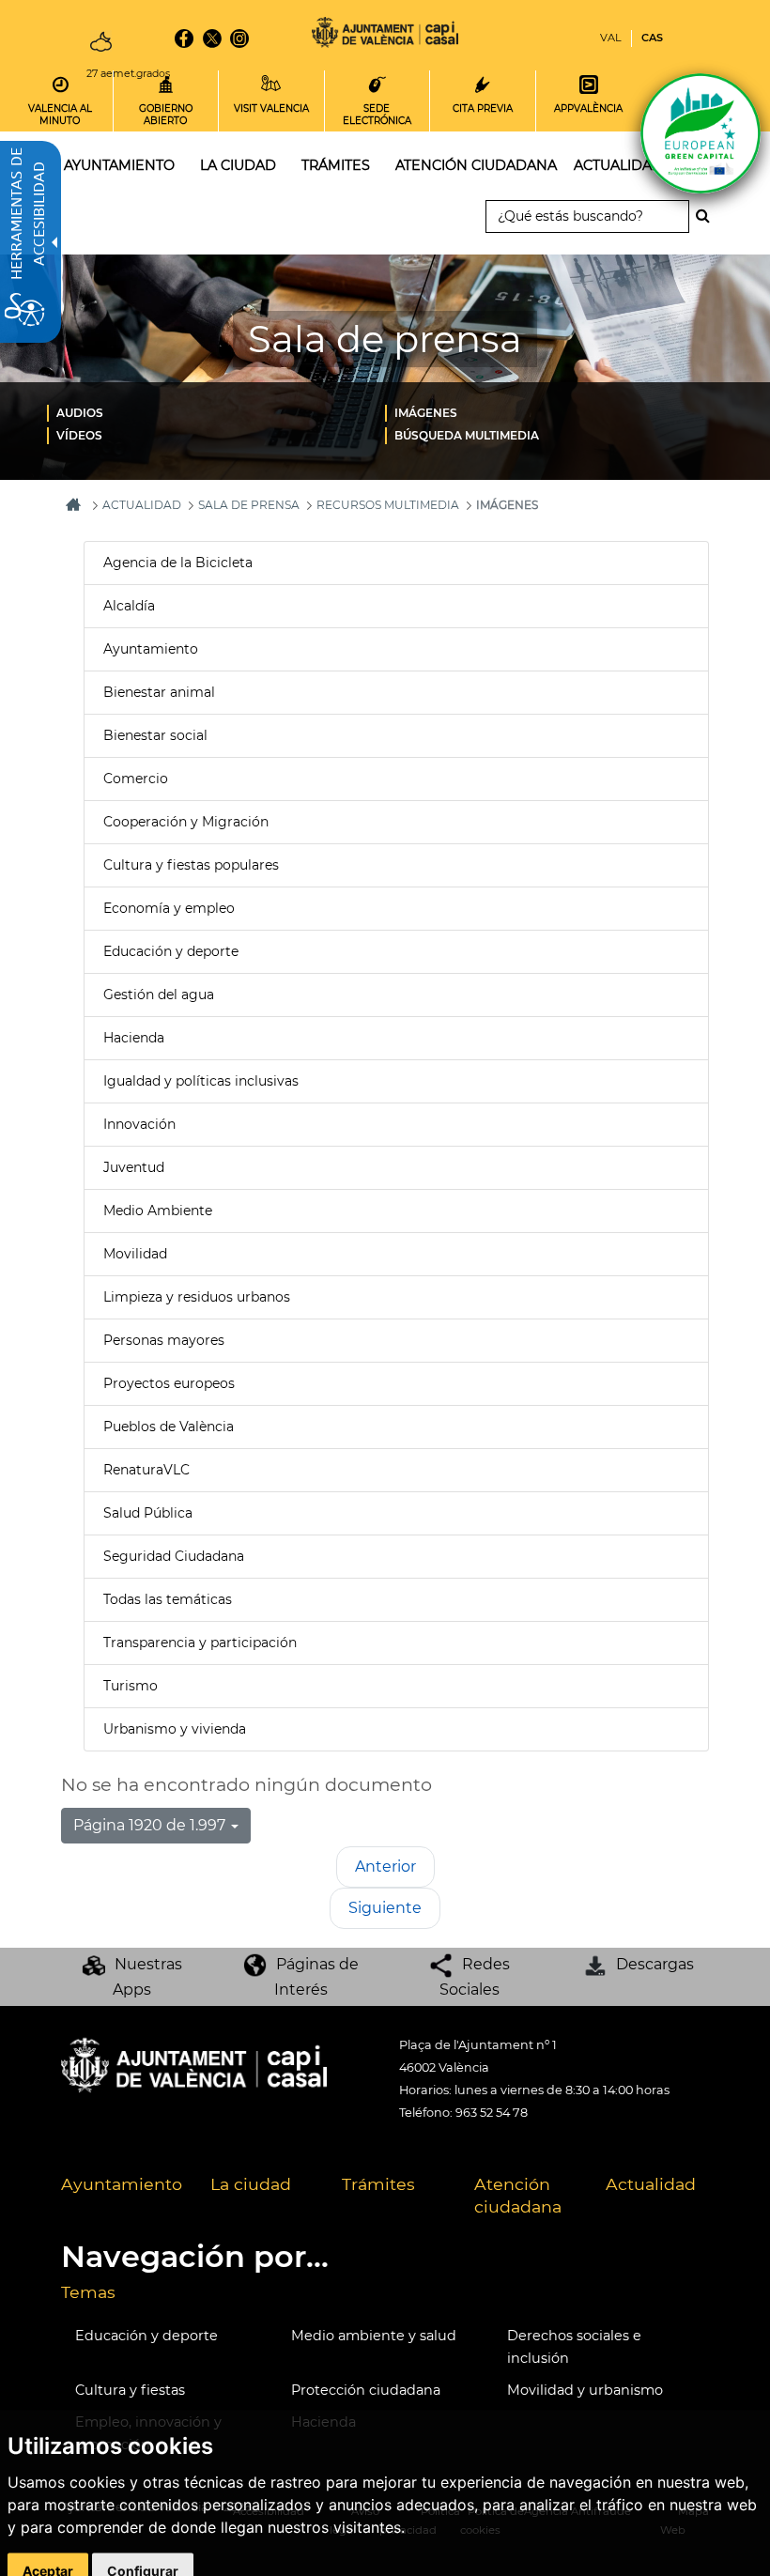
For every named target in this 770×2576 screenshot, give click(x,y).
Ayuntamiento (151, 649)
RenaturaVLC (146, 1470)
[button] (156, 1826)
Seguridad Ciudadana (174, 1556)
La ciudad (251, 2184)
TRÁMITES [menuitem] (336, 165)
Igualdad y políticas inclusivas (201, 1081)
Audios (80, 413)
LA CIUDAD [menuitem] (238, 165)
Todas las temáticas (168, 1599)
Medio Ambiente (158, 1211)
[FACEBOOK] (184, 39)
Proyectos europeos (169, 1383)
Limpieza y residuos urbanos (197, 1297)
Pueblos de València (169, 1427)
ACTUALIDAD (142, 505)
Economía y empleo (169, 908)
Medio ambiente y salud (374, 2336)
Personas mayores (164, 1340)
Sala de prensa (249, 505)
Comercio (136, 779)
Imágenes (426, 413)
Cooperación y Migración (186, 822)
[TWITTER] (212, 39)
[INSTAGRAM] (239, 39)
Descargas (655, 1964)
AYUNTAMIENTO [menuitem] (119, 165)
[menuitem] (216, 412)
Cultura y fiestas (130, 2390)
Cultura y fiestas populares (191, 865)
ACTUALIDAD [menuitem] (618, 165)
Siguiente (385, 1908)
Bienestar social (155, 735)
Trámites (378, 2184)
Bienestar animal (159, 692)
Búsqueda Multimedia (467, 435)
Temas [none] (88, 2292)
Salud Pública (148, 1513)
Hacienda (134, 1038)
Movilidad (135, 1254)
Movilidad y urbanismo (585, 2390)
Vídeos (79, 435)
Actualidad (651, 2184)
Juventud (134, 1167)
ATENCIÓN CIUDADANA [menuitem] (476, 165)
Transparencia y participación (200, 1643)
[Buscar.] (708, 216)
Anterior (385, 1866)
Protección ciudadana (366, 2390)
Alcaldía (129, 606)
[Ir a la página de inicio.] (385, 35)
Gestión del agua (159, 995)
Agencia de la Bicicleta (178, 563)
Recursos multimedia (388, 505)
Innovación (139, 1124)
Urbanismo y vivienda (175, 1729)
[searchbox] (587, 216)
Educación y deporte (171, 951)
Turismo (131, 1686)
